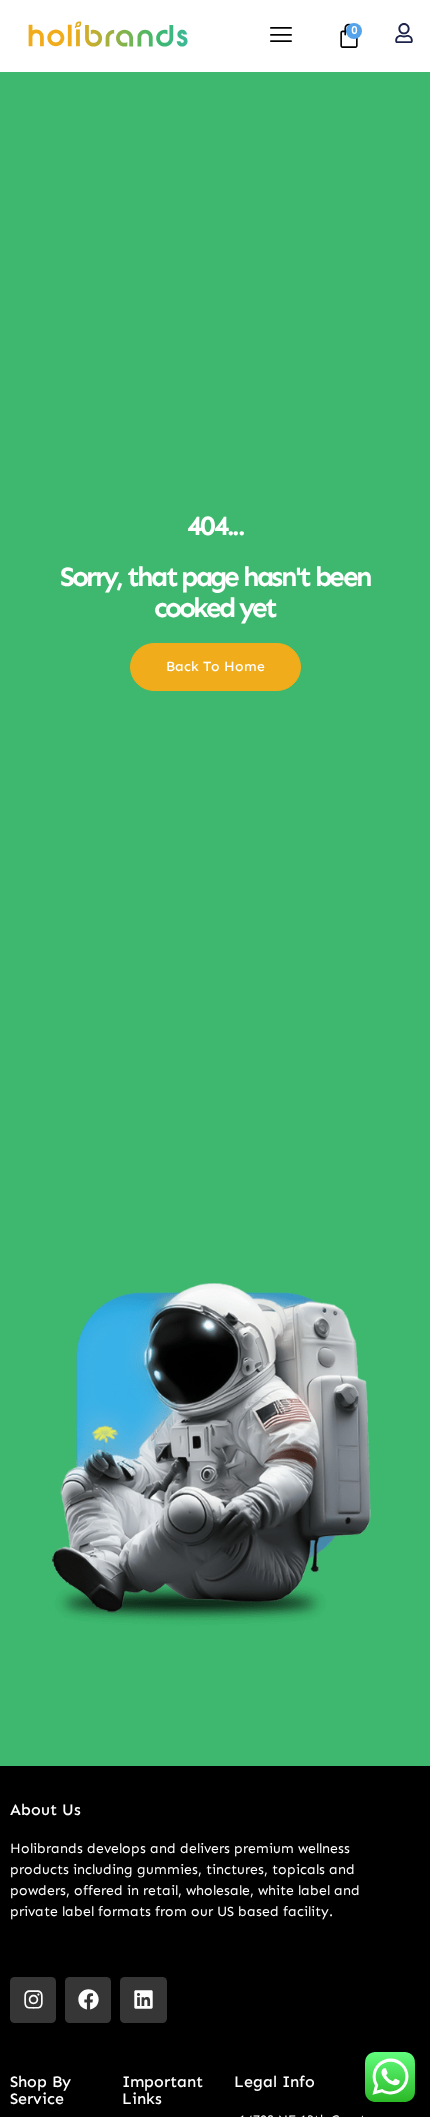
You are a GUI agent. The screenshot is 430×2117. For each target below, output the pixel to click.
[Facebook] (88, 2000)
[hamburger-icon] (280, 36)
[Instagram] (33, 2000)
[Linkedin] (143, 2000)
